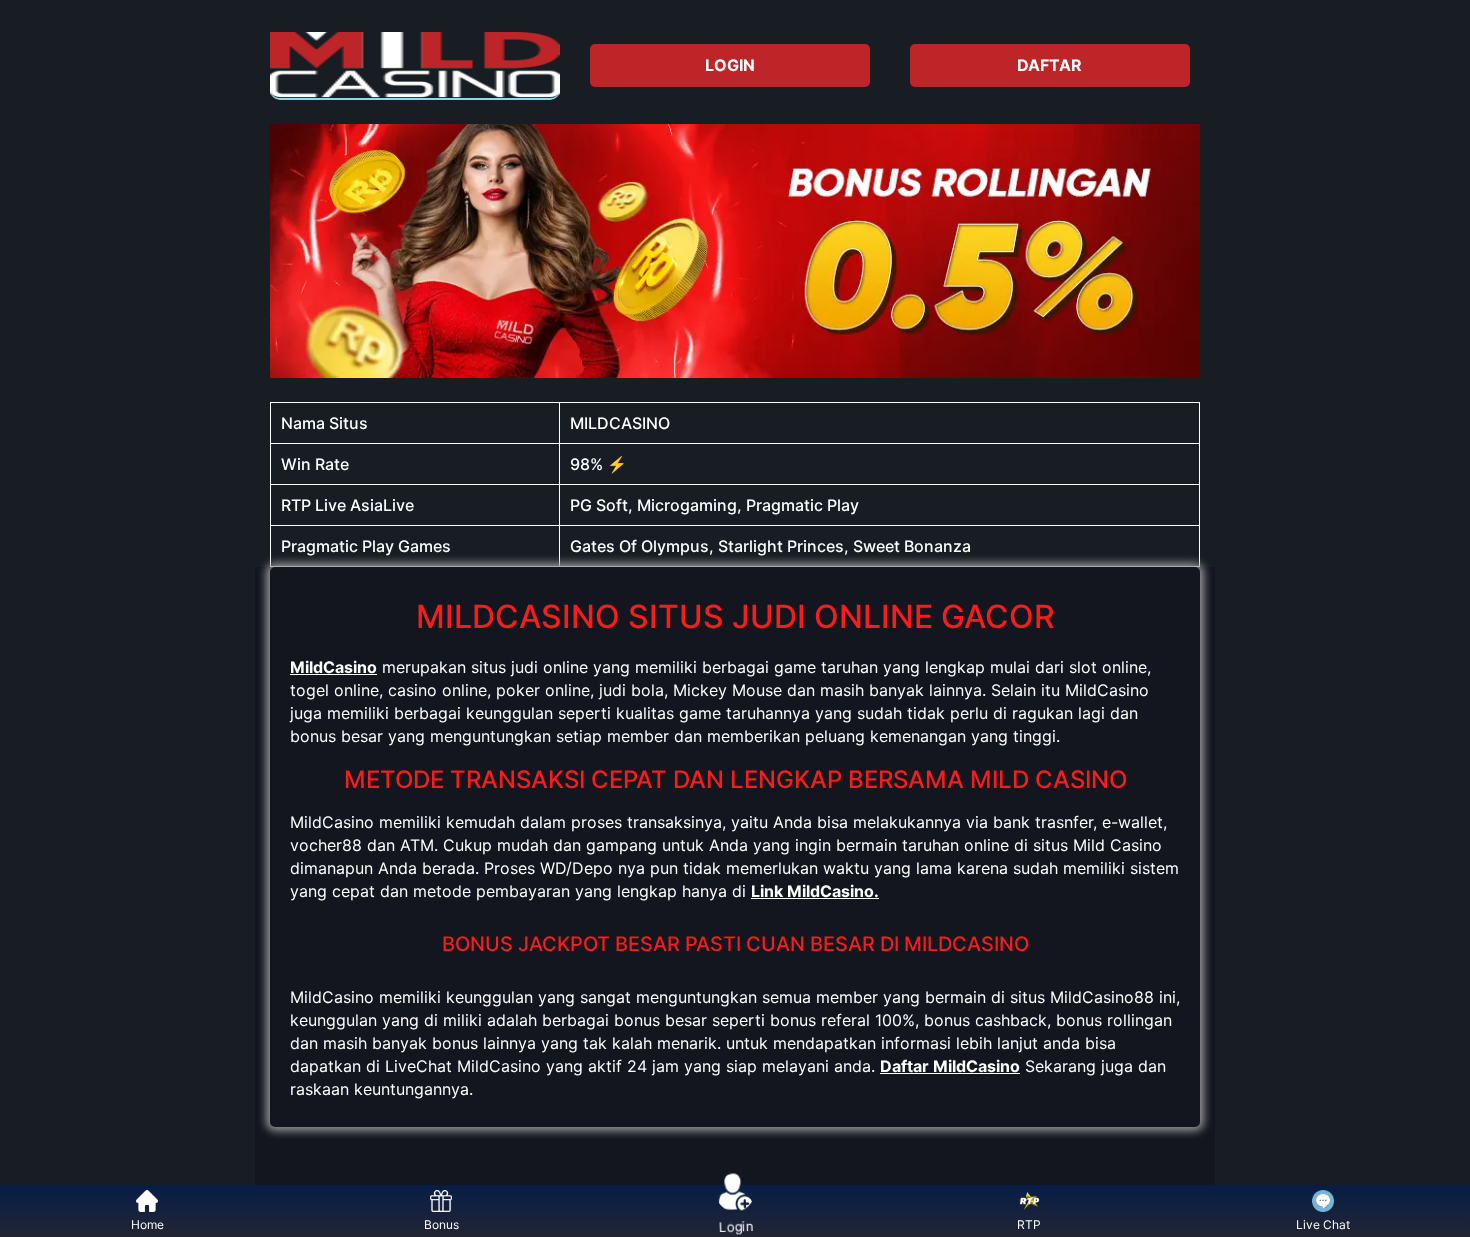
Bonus (441, 1224)
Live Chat (1323, 1224)
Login (734, 1224)
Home (147, 1224)
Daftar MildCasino (950, 1066)
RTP (1029, 1224)
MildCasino (333, 667)
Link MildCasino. (815, 891)
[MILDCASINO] (415, 65)
